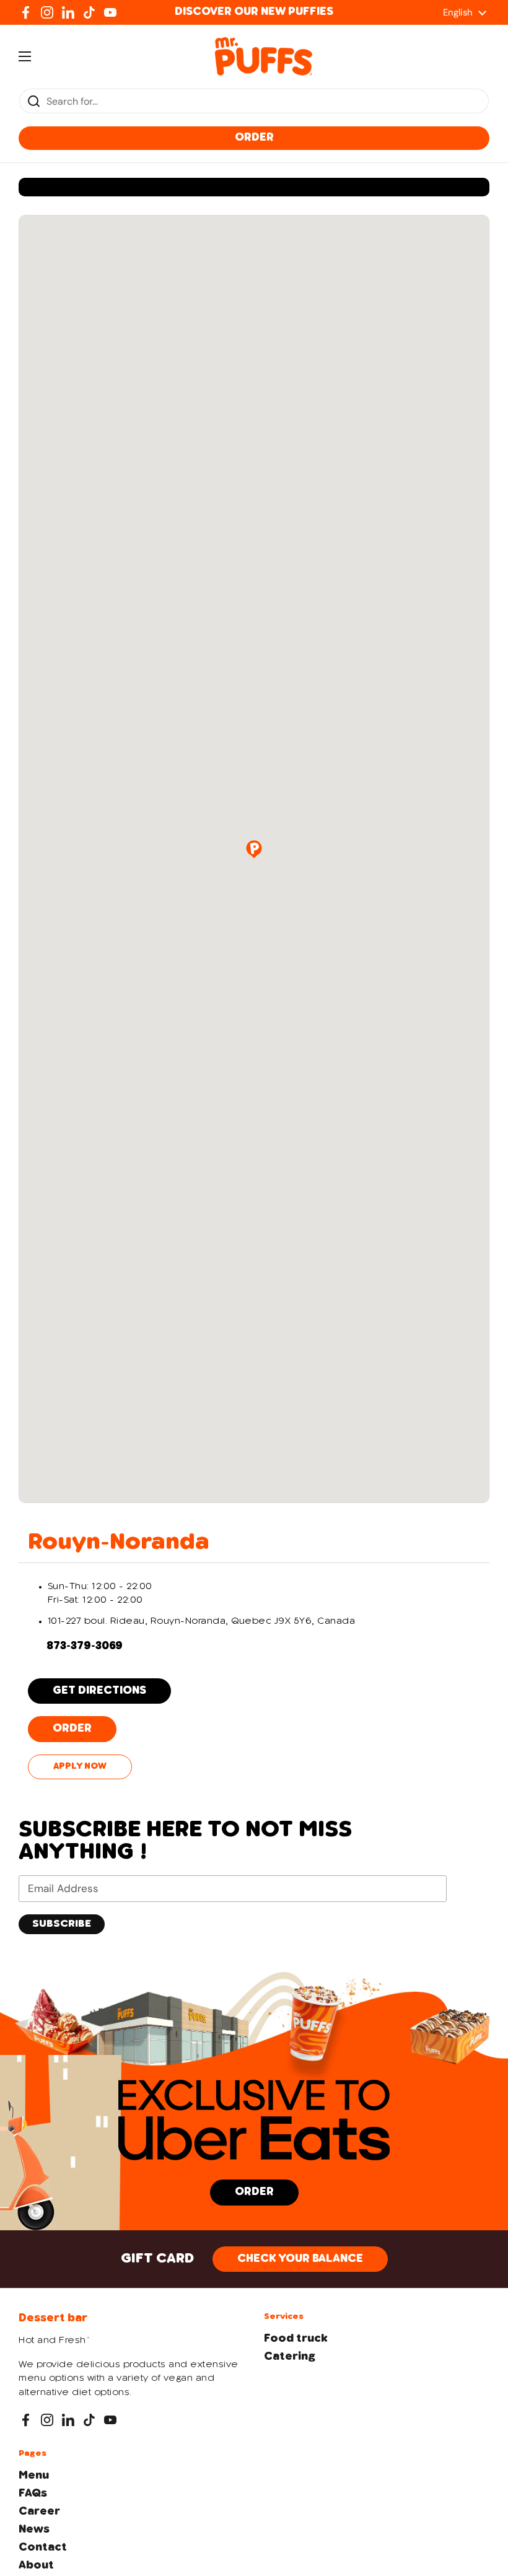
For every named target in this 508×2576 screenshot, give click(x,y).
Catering (290, 2357)
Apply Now (80, 1767)
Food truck (296, 2339)
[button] (254, 849)
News (34, 2530)
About (36, 2565)
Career (39, 2512)
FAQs (33, 2494)
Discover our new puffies (254, 12)
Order (254, 138)
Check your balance (300, 2259)
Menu (34, 2476)
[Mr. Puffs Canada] (264, 56)
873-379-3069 (85, 1646)
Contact (43, 2548)
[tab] (254, 1543)
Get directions (99, 1691)
